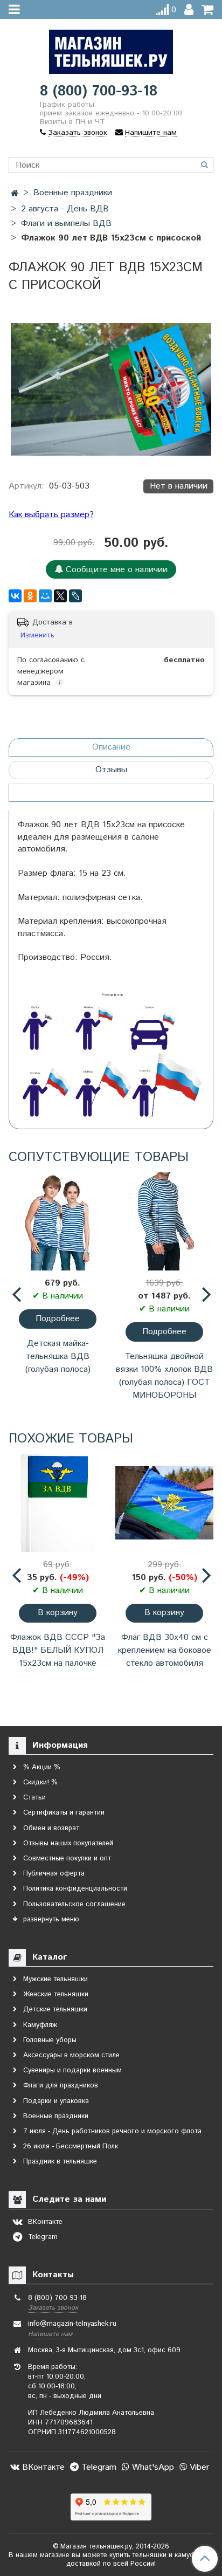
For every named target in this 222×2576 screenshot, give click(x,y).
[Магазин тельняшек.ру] (111, 49)
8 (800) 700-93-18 (99, 91)
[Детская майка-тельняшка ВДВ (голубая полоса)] (58, 1221)
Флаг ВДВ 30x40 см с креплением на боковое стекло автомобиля (165, 1650)
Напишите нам (50, 2334)
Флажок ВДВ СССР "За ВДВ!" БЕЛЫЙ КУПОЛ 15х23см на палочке (58, 1650)
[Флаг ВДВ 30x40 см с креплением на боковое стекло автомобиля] (164, 1503)
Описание (111, 747)
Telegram (98, 2467)
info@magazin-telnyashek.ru (72, 2324)
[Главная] (15, 194)
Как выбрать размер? (51, 515)
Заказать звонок (53, 2308)
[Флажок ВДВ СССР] (58, 1503)
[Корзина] (207, 10)
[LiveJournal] (75, 596)
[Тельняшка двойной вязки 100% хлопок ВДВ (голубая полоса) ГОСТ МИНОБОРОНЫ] (164, 1221)
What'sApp (152, 2467)
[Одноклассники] (30, 596)
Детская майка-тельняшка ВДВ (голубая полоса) (58, 1356)
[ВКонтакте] (15, 596)
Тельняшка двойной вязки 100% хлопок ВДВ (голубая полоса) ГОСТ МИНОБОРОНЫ (164, 1376)
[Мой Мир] (45, 596)
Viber (198, 2467)
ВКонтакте (42, 2467)
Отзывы (111, 770)
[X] (60, 596)
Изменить (37, 635)
